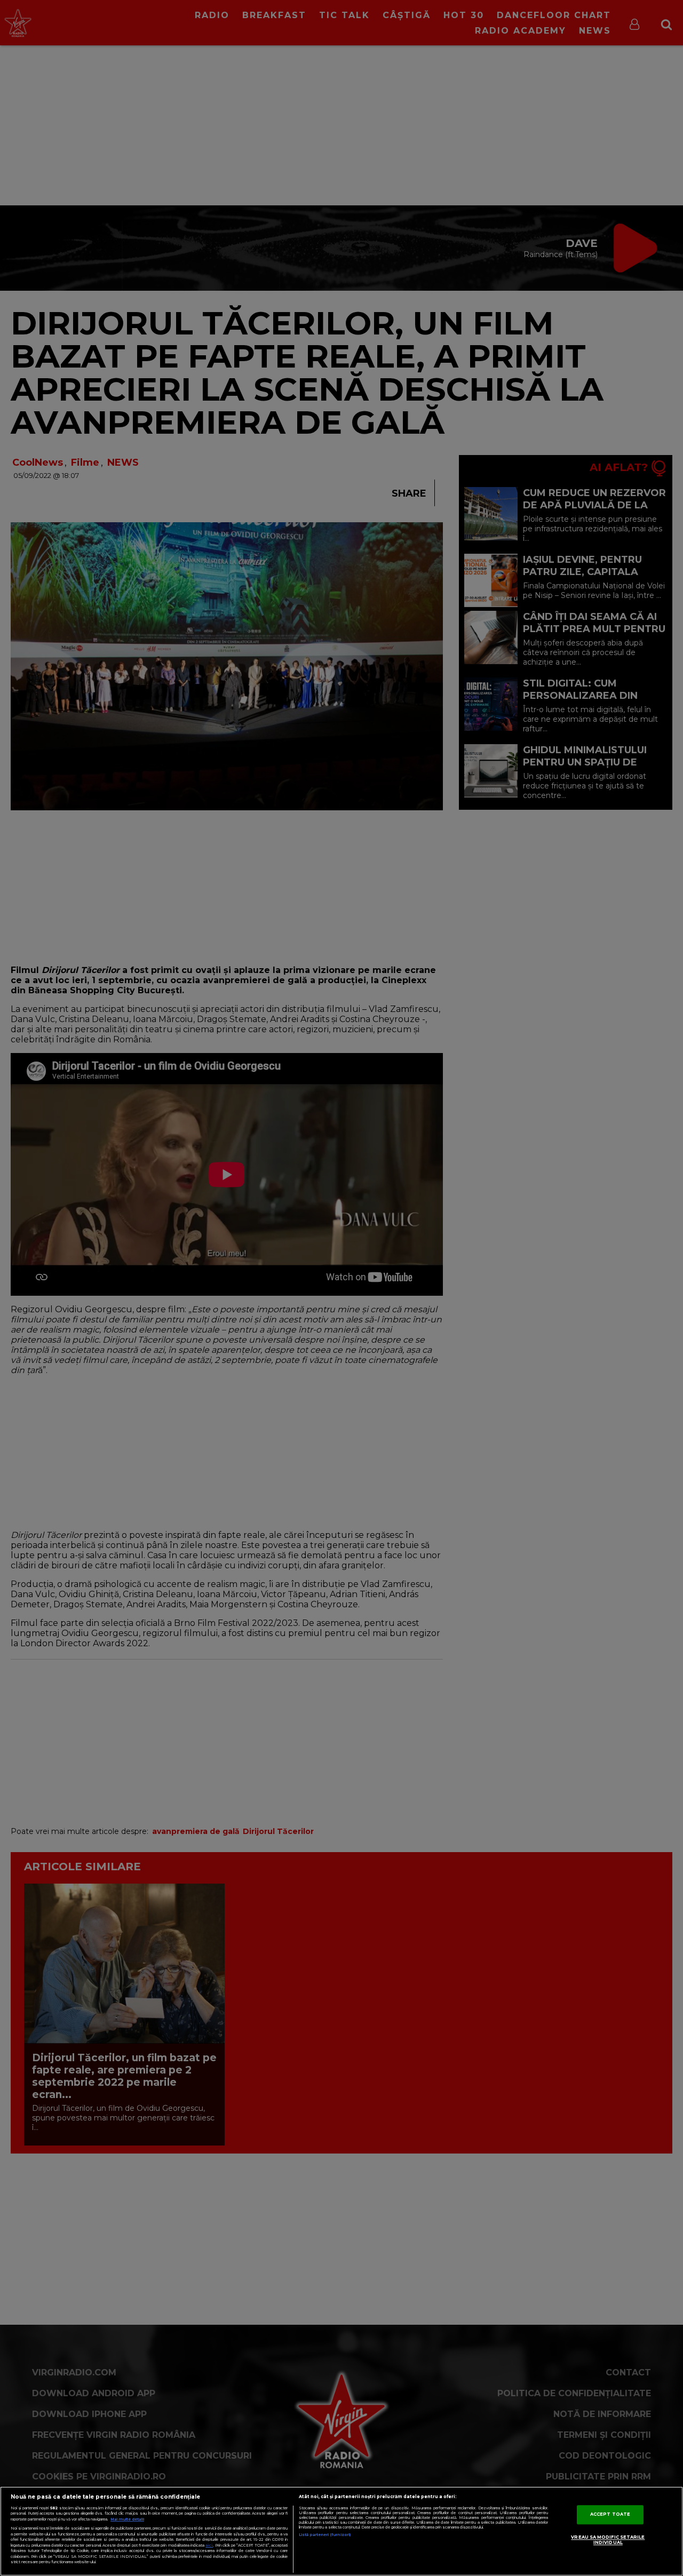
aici (209, 2545)
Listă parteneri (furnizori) (325, 2535)
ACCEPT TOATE (610, 2514)
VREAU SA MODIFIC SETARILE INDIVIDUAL (608, 2540)
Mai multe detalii (127, 2519)
